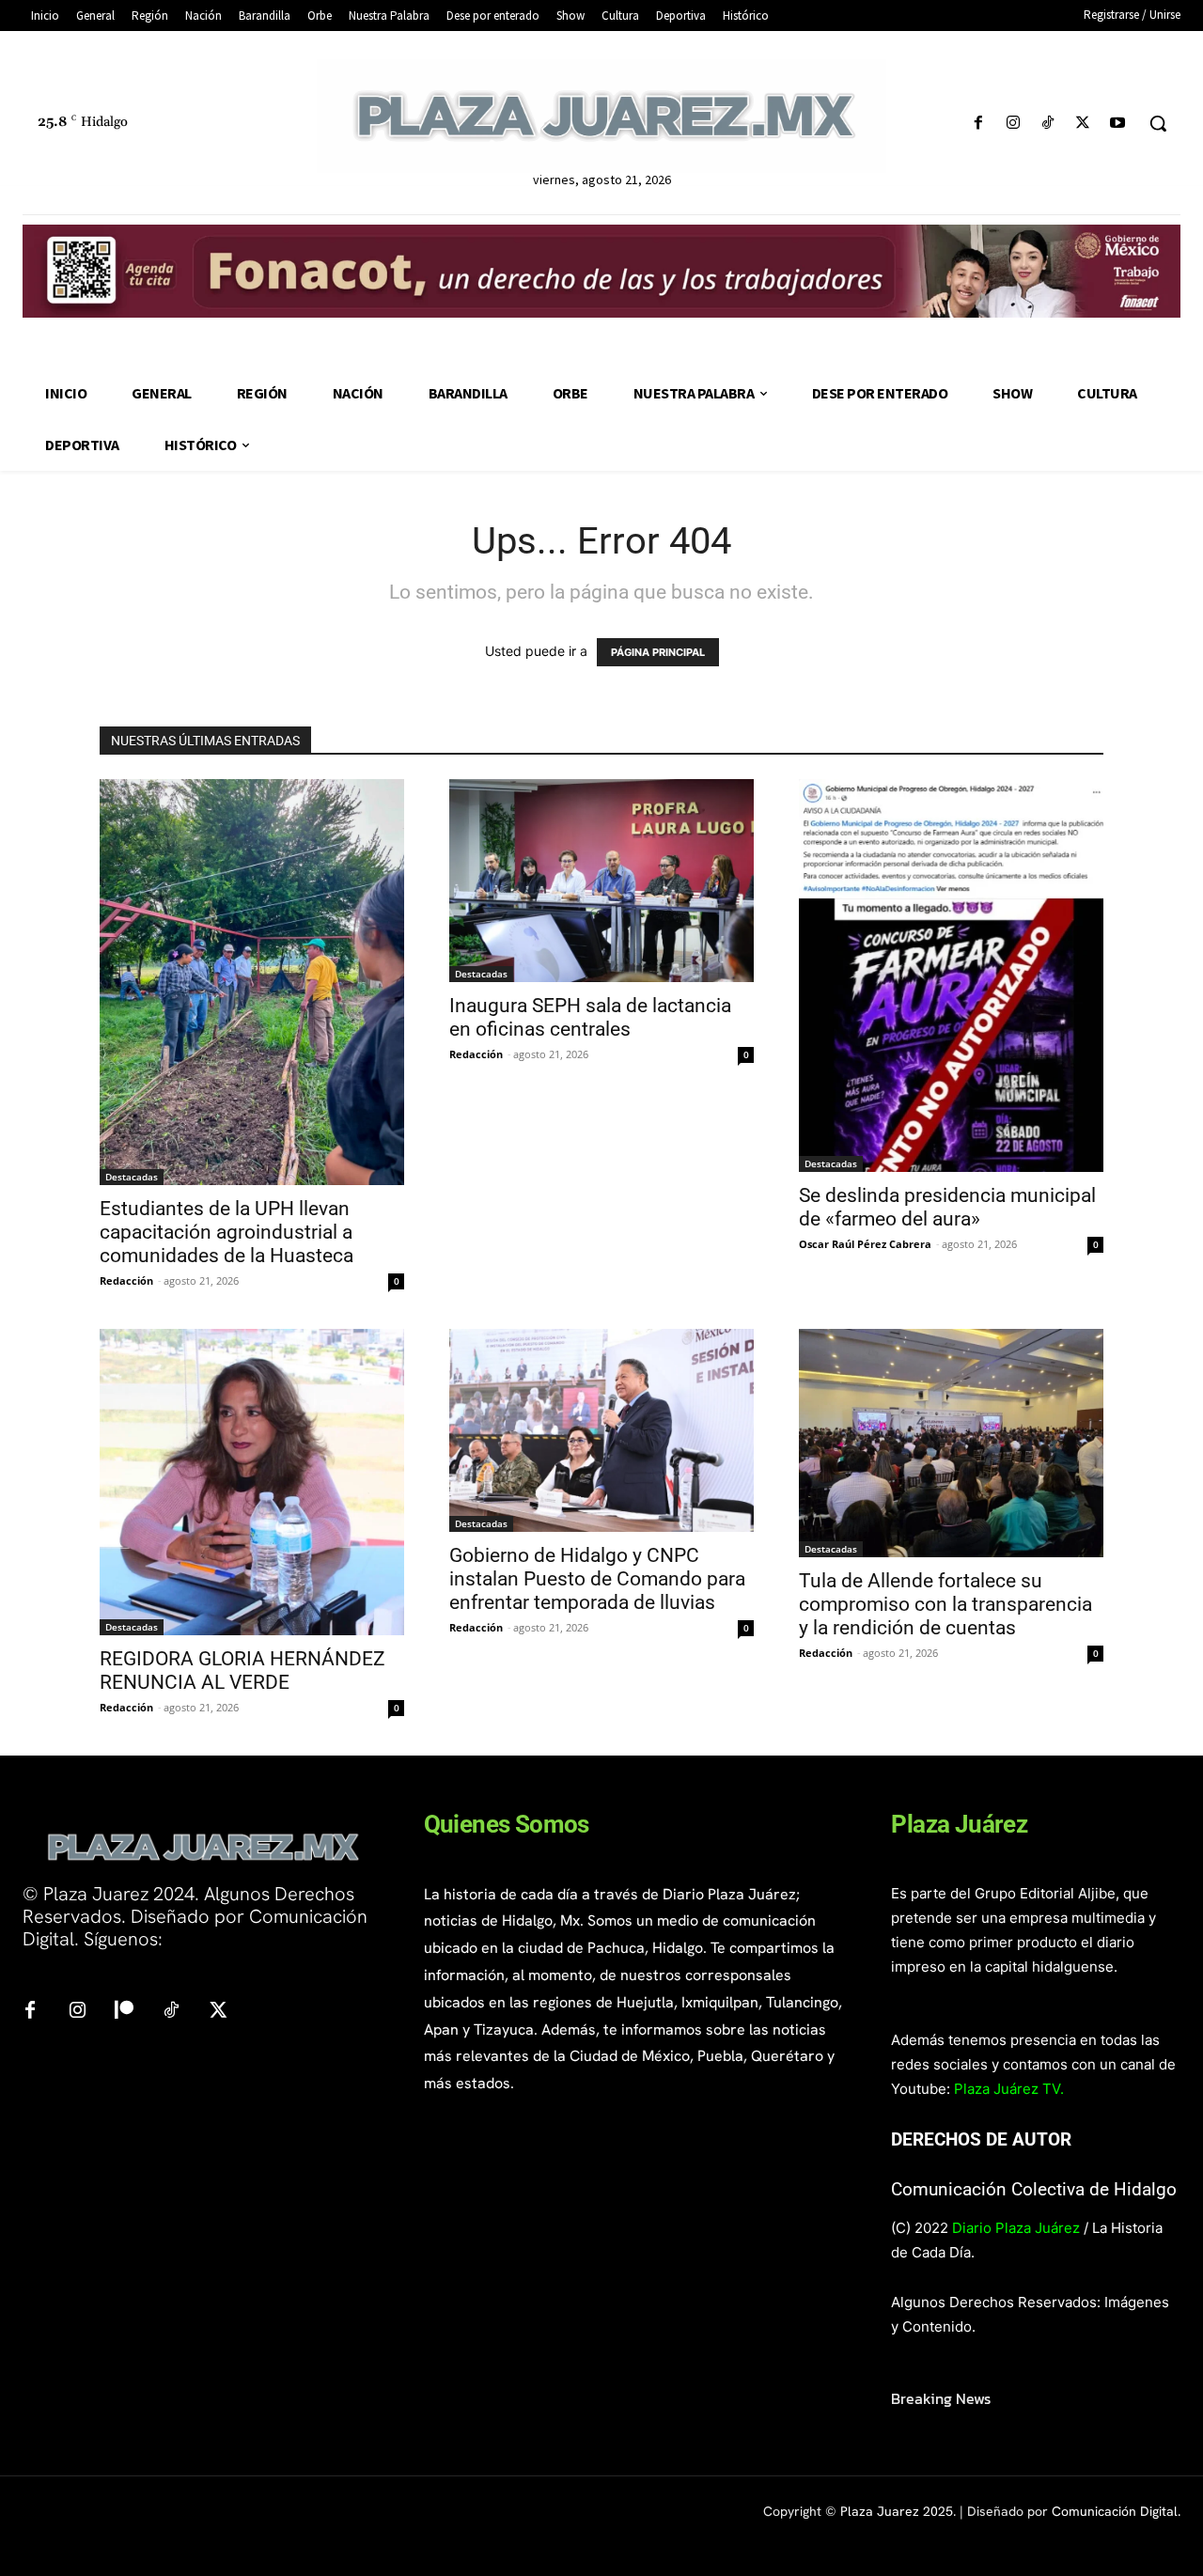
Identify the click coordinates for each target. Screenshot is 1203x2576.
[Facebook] (978, 124)
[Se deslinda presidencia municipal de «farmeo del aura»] (951, 976)
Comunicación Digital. (1116, 2511)
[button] (1158, 123)
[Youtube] (1118, 124)
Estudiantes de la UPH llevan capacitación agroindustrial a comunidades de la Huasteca (227, 1232)
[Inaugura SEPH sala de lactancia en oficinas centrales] (601, 881)
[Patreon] (124, 2011)
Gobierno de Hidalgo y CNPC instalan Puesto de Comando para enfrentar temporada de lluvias (597, 1579)
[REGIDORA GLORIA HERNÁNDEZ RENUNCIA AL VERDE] (252, 1482)
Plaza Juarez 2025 (897, 2511)
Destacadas (132, 1177)
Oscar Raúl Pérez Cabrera (865, 1244)
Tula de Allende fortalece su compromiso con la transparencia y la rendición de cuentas (945, 1604)
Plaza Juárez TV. (1009, 2089)
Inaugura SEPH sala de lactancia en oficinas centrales (590, 1017)
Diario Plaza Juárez (1016, 2228)
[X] (1083, 124)
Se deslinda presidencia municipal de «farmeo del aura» (947, 1207)
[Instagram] (1013, 124)
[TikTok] (1047, 124)
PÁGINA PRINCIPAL (658, 652)
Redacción (126, 1280)
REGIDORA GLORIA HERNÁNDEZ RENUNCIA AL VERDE (242, 1670)
